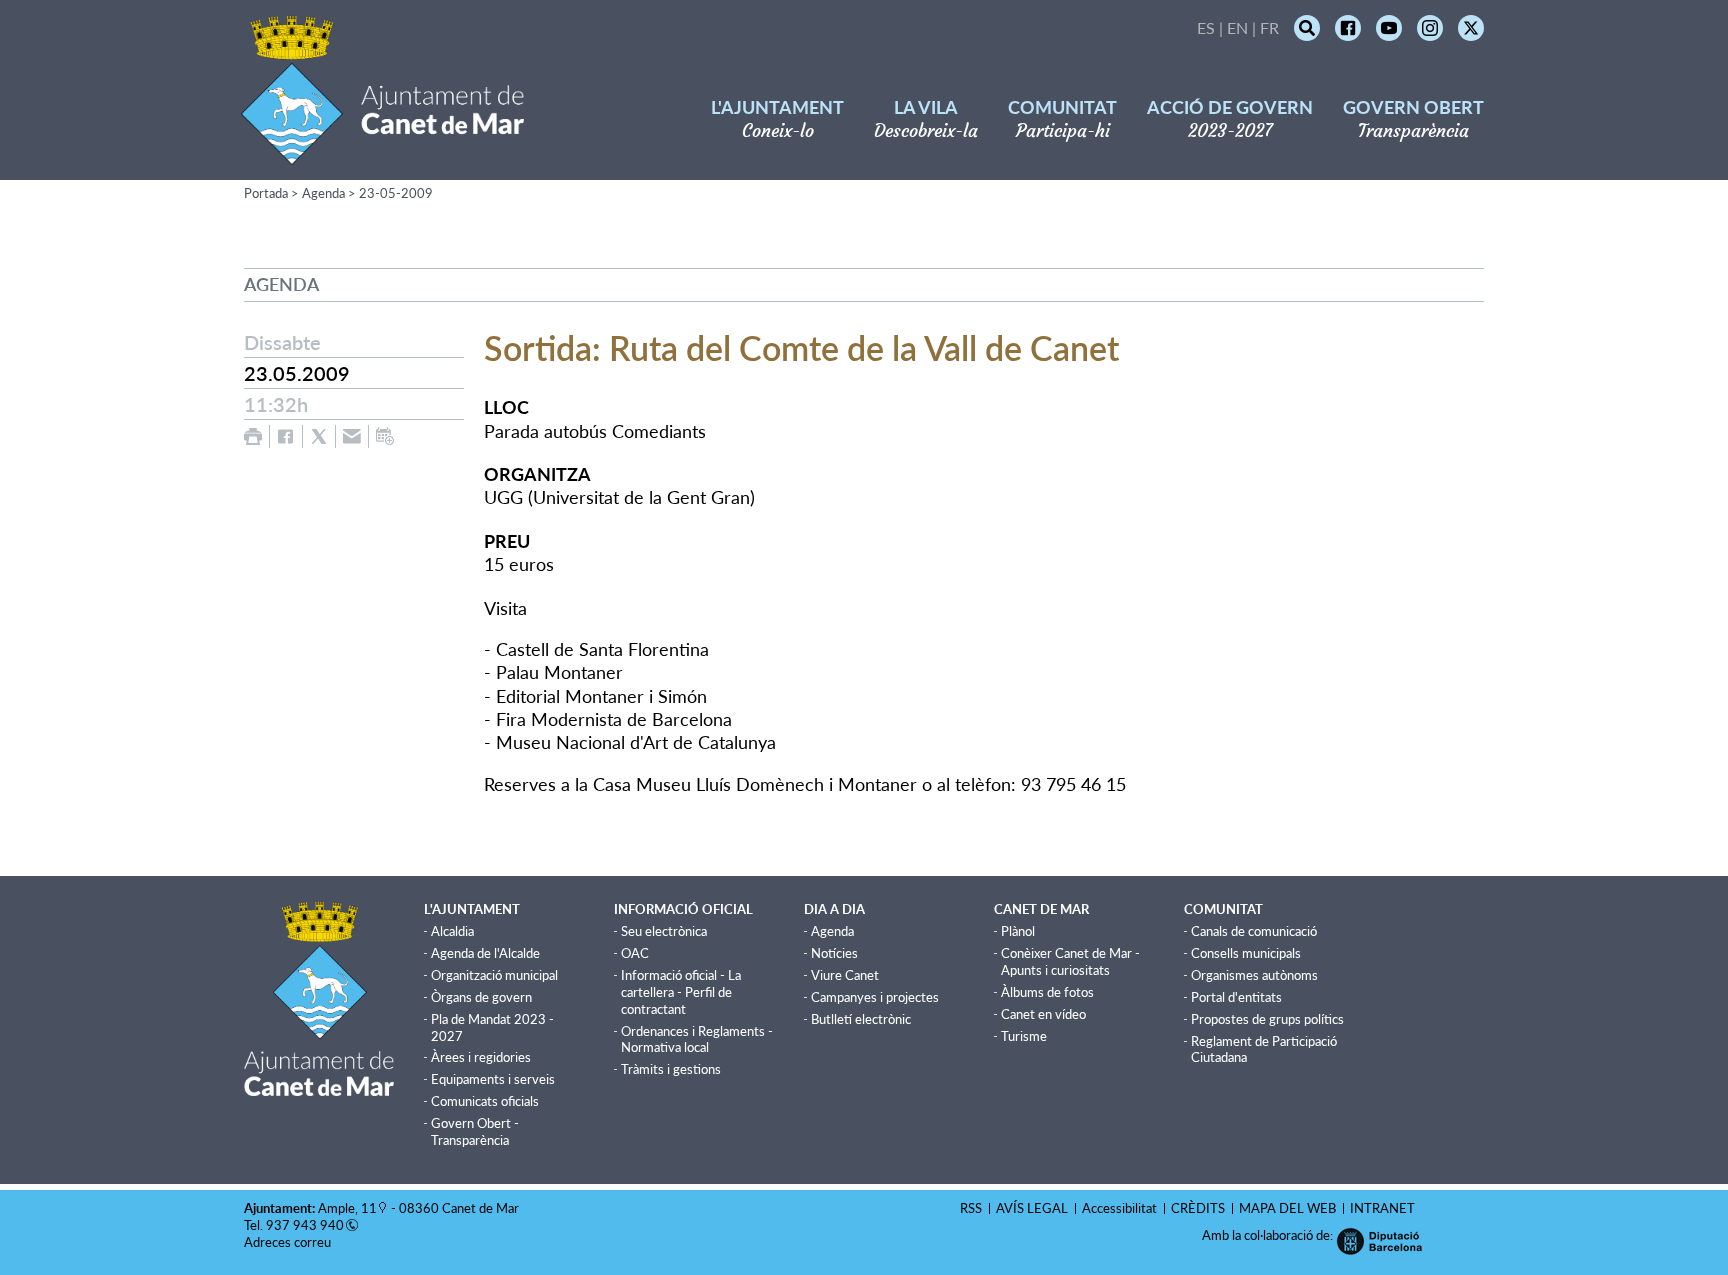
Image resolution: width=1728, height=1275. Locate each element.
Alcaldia (452, 931)
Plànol (1018, 931)
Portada (266, 193)
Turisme (1024, 1036)
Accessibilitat (1119, 1208)
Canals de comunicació (1254, 931)
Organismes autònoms (1254, 975)
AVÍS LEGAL (1032, 1208)
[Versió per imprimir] (253, 436)
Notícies (834, 953)
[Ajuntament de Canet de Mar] (382, 152)
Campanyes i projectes (875, 997)
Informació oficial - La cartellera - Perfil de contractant (681, 992)
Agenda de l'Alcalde (485, 953)
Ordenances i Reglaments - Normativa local (697, 1039)
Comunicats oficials (485, 1101)
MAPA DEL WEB (1287, 1208)
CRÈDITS (1198, 1208)
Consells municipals (1246, 953)
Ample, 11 (347, 1208)
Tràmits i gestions (671, 1069)
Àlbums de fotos (1047, 992)
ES (1206, 27)
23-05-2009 (396, 193)
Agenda (323, 193)
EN (1237, 27)
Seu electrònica (664, 931)
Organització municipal (494, 975)
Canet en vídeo (1043, 1014)
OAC (635, 953)
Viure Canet (845, 975)
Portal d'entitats (1236, 997)
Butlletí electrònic (861, 1019)
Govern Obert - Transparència (475, 1131)
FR (1269, 27)
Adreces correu (289, 1242)
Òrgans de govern (481, 997)
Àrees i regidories (481, 1057)
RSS (971, 1208)
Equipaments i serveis (493, 1079)
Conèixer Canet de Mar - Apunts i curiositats (1070, 961)
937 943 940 (305, 1225)
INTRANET (1382, 1208)
